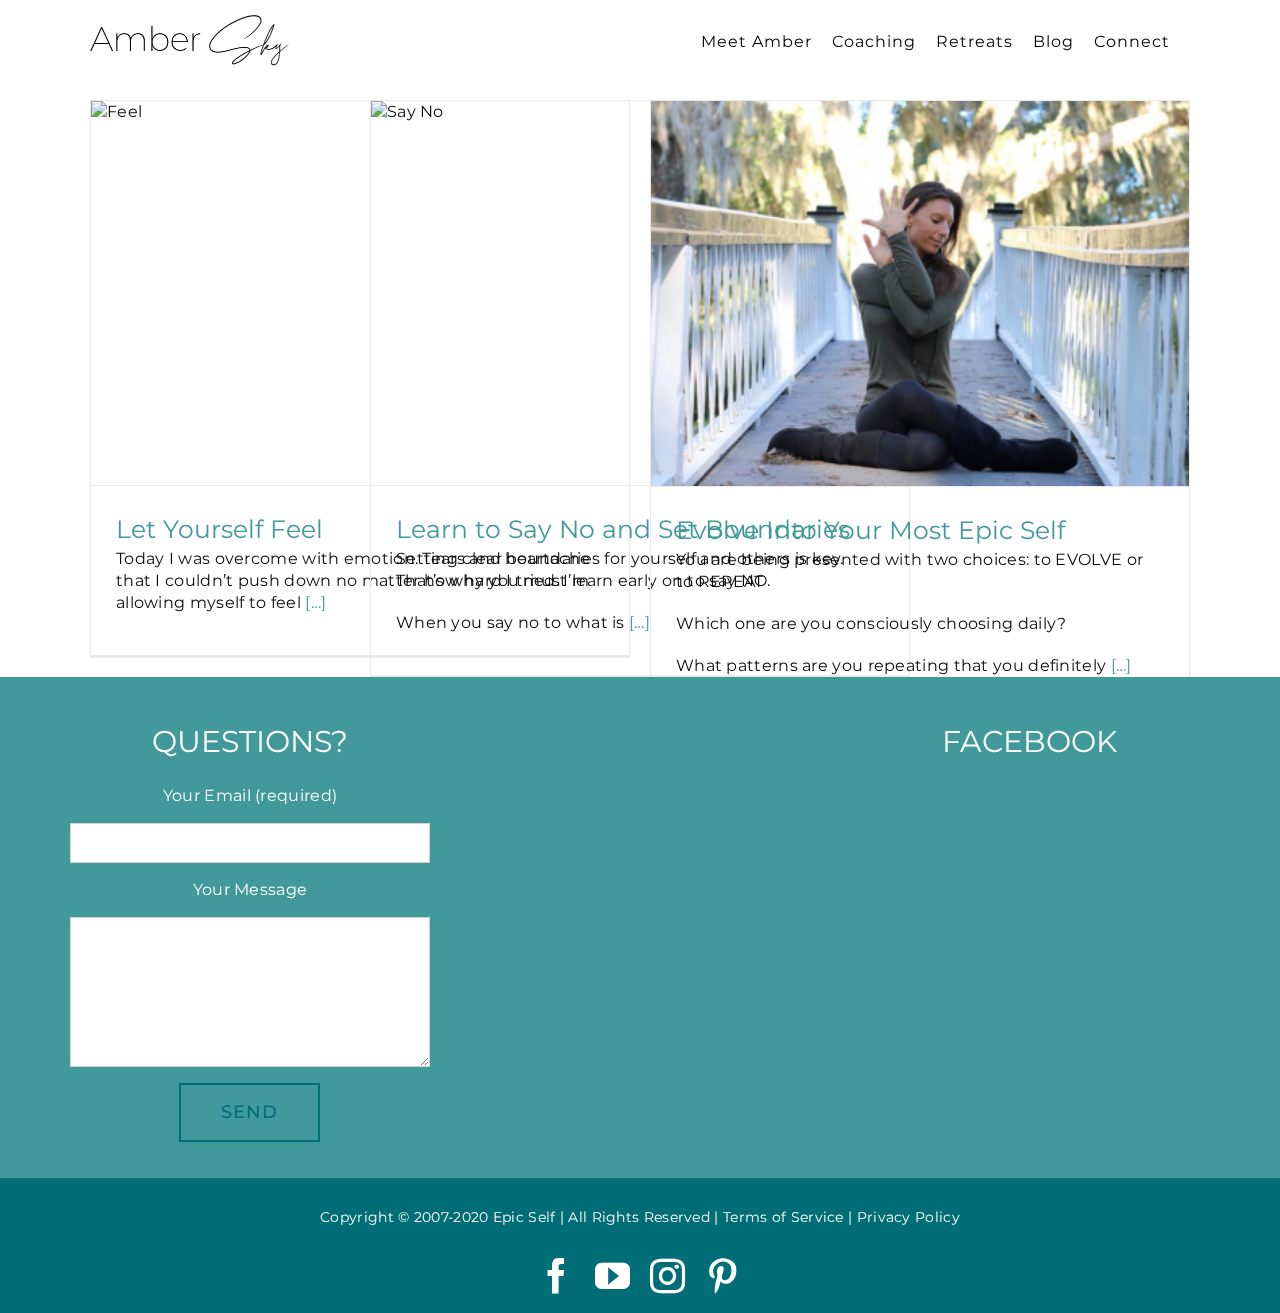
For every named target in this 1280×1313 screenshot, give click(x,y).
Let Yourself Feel (219, 529)
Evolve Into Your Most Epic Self (870, 530)
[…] (315, 602)
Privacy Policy (908, 1217)
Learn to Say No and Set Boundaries (623, 529)
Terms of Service (783, 1217)
